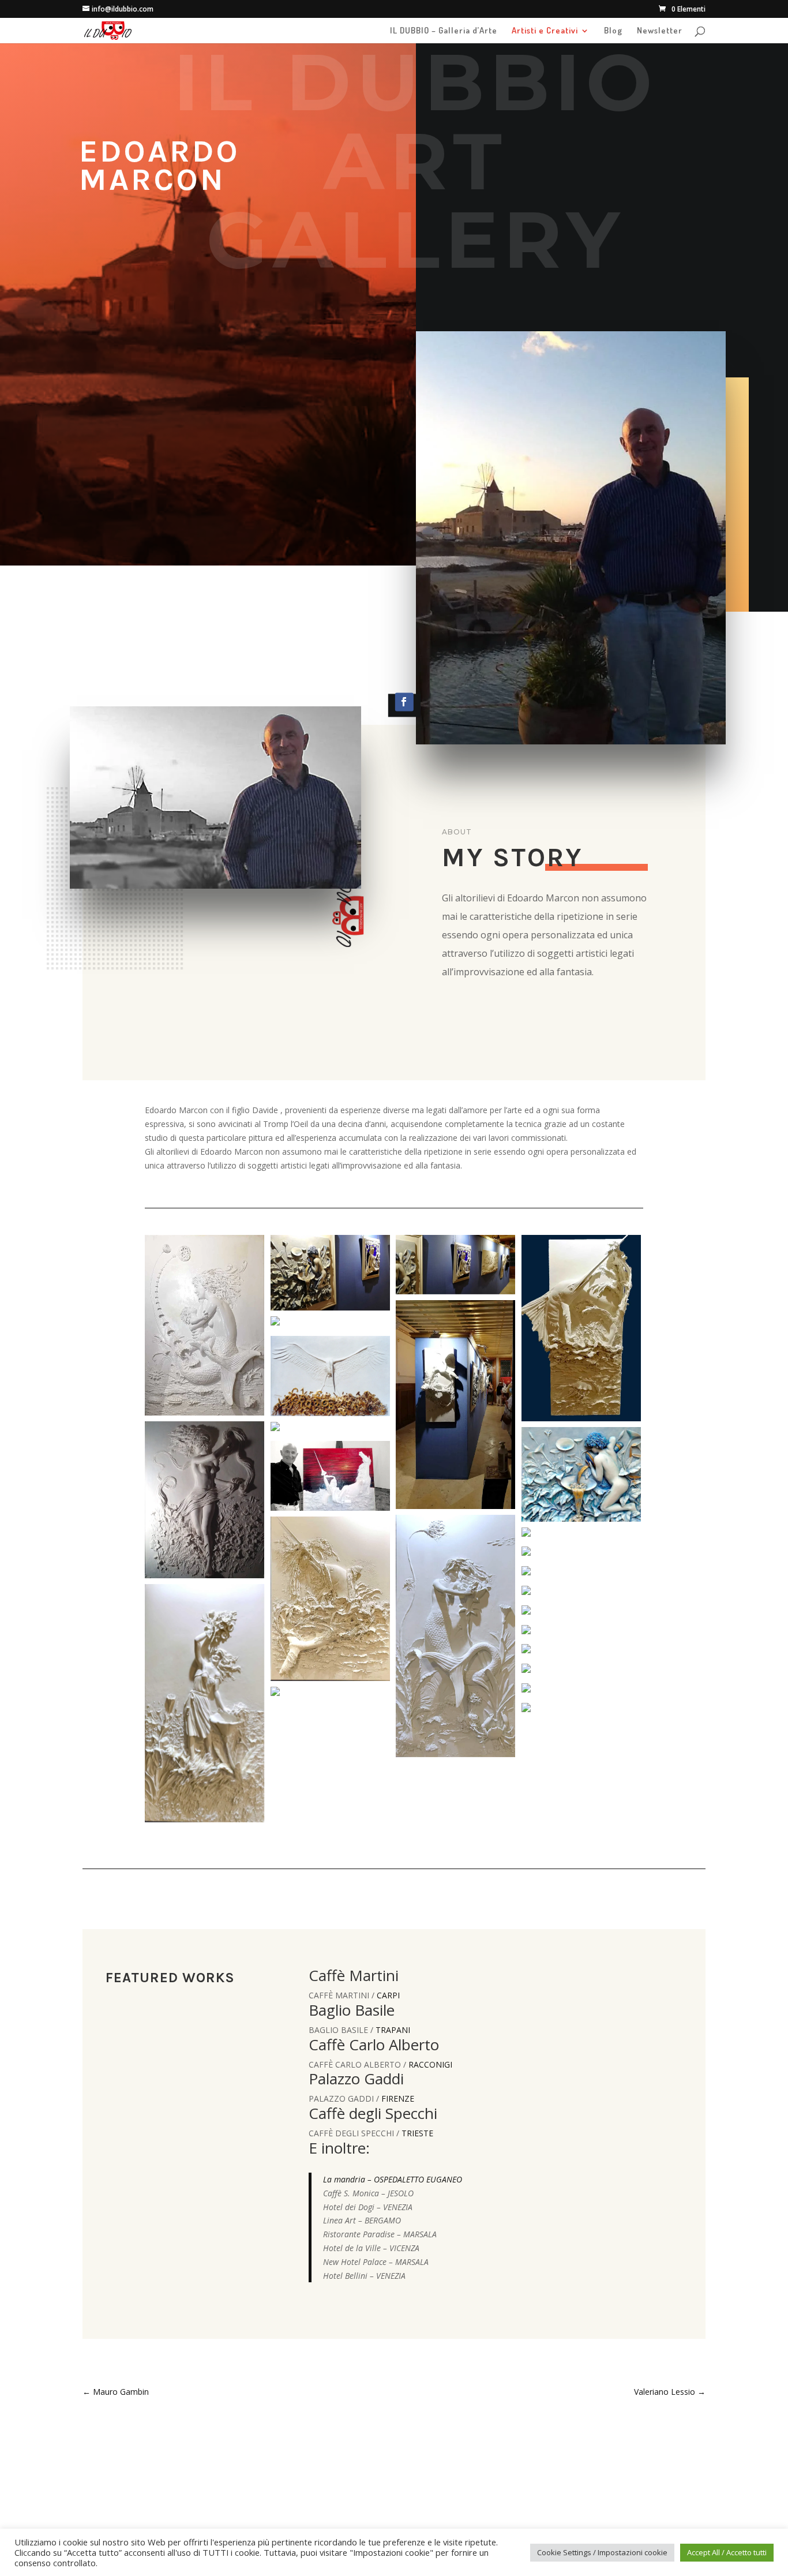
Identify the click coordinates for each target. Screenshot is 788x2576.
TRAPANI (393, 2030)
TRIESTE (417, 2133)
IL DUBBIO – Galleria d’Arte (444, 31)
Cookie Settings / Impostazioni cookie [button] (602, 2552)
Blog (613, 31)
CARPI (388, 1995)
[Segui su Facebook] (404, 702)
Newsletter (660, 31)
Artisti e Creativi (545, 31)
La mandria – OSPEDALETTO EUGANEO (393, 2179)
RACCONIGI (430, 2064)
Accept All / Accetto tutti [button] (727, 2552)
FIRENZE (398, 2098)
